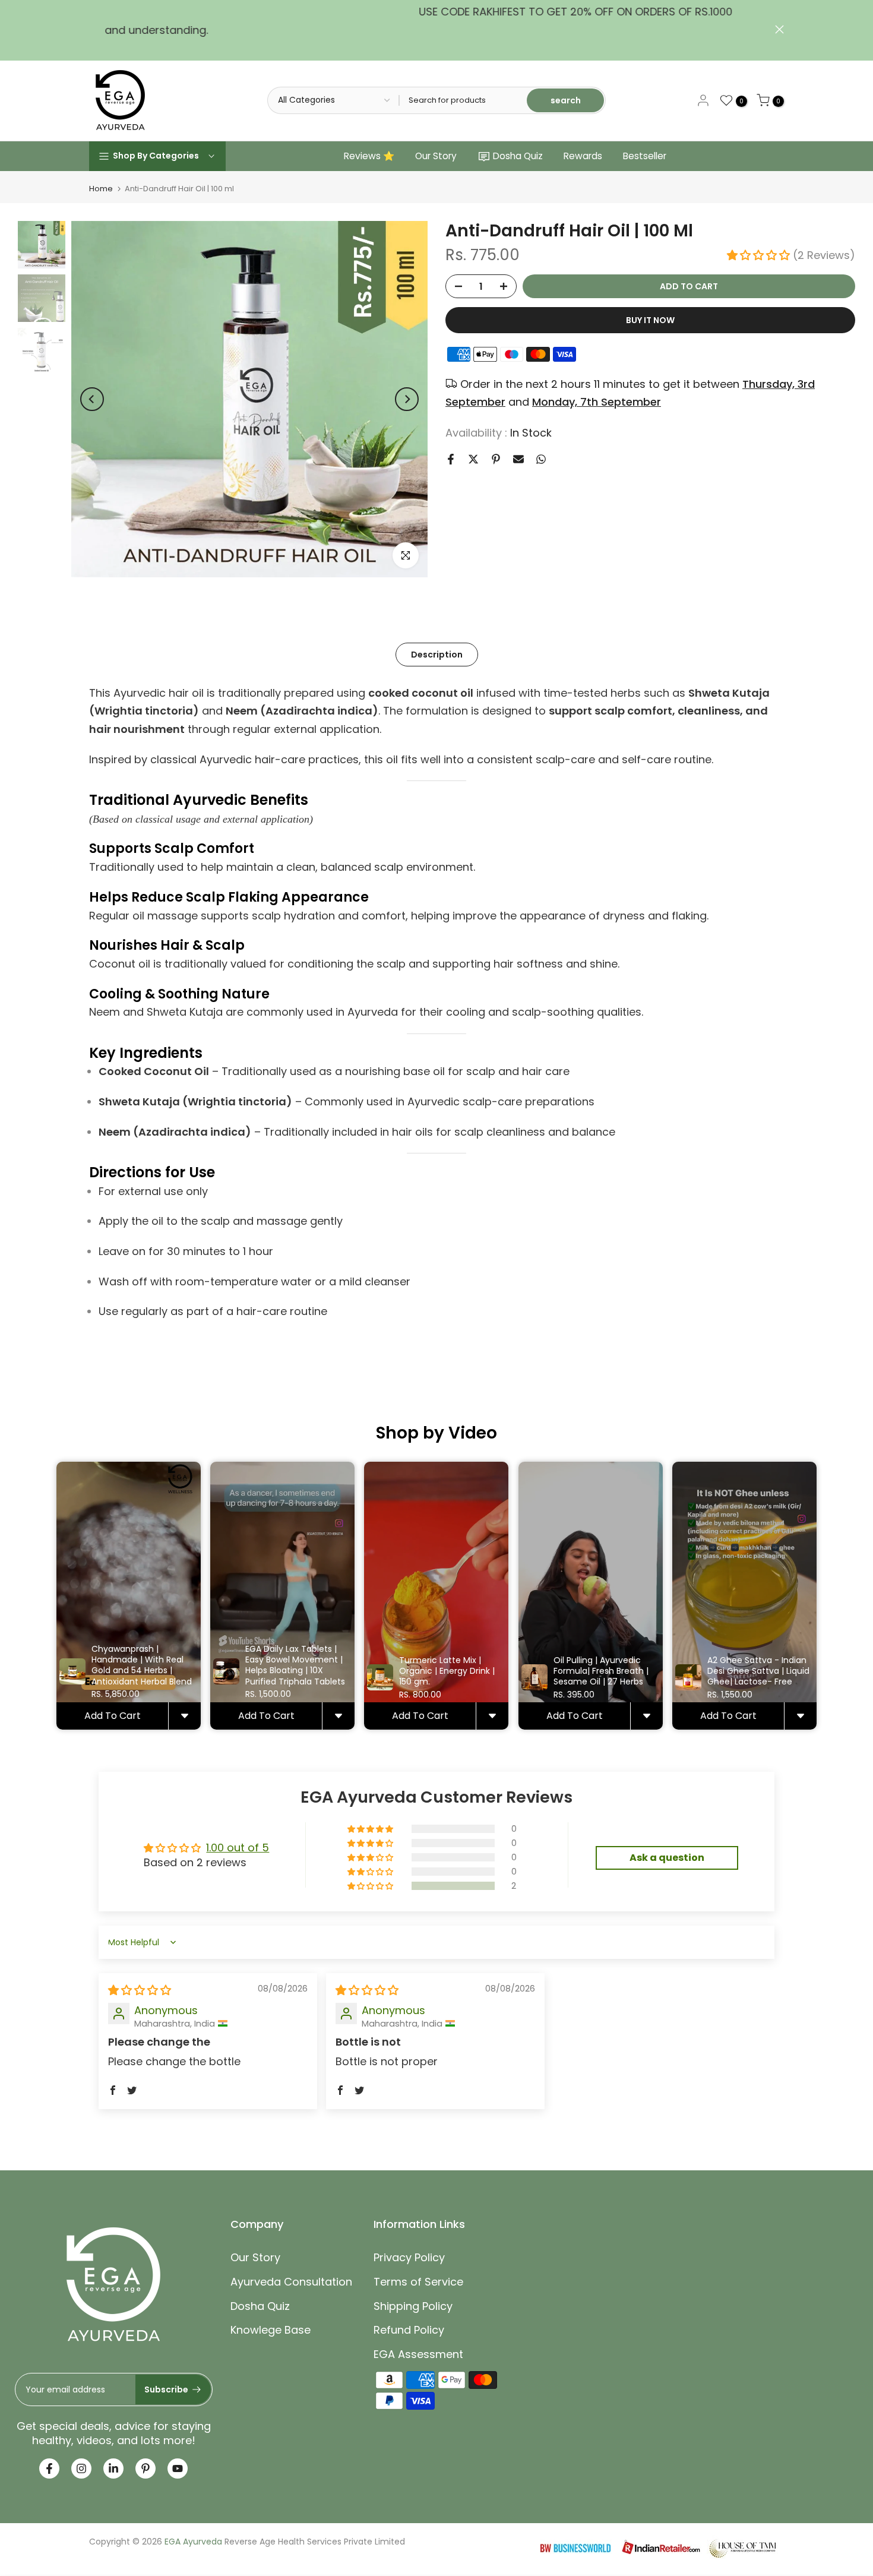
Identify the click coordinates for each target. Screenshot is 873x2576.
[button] (760, 255)
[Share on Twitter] (473, 459)
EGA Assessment (418, 2354)
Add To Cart (113, 1716)
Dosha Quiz (518, 156)
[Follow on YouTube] (178, 2468)
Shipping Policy (413, 2306)
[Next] (407, 399)
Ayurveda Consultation (291, 2282)
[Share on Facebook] (451, 459)
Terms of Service (418, 2282)
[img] (140, 1990)
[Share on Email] (518, 459)
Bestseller (645, 156)
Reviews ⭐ (369, 156)
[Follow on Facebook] (49, 2468)
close (94, 29)
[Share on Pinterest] (496, 459)
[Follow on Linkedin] (113, 2468)
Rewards (583, 156)
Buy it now (650, 320)
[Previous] (92, 399)
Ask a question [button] (667, 1858)
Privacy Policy (409, 2257)
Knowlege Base (271, 2330)
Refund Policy (409, 2330)
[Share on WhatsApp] (541, 459)
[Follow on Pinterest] (145, 2468)
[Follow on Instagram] (81, 2468)
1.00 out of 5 (238, 1848)
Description (437, 654)
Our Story (436, 156)
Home (101, 189)
